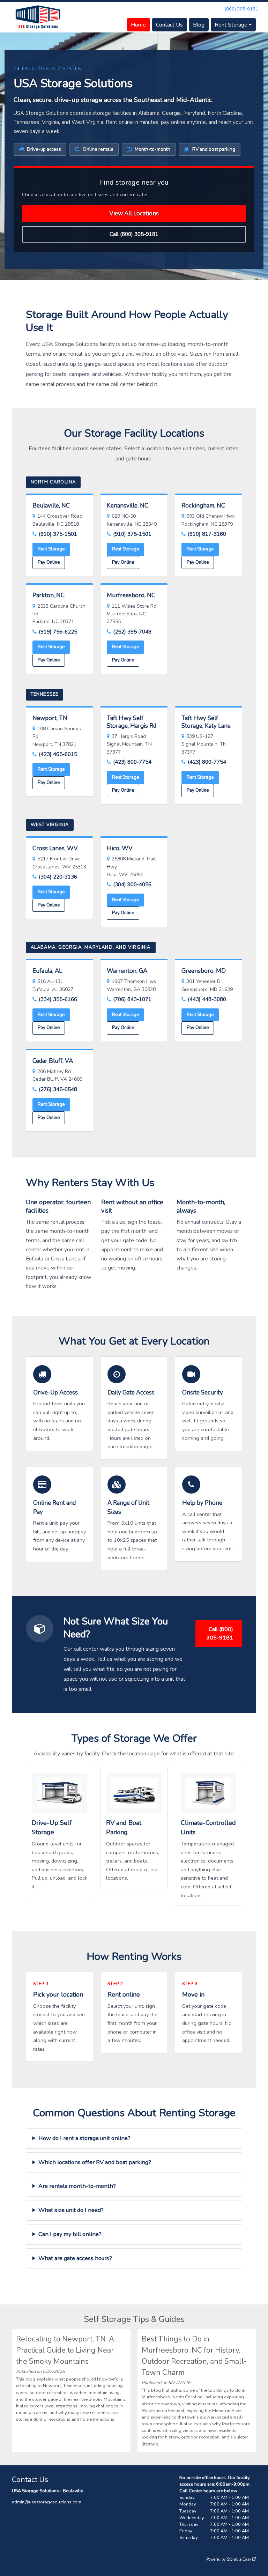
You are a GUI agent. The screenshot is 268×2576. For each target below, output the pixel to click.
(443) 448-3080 (207, 999)
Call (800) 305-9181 (134, 234)
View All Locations (134, 213)
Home (138, 25)
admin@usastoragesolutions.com (47, 2502)
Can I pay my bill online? (70, 2234)
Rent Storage (231, 25)
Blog (199, 25)
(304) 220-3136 (58, 877)
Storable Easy (240, 2559)
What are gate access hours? (75, 2258)
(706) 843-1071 (132, 999)
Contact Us (169, 25)
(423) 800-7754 (132, 762)
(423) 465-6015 (58, 754)
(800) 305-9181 (241, 9)
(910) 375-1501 (58, 534)
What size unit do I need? (71, 2210)
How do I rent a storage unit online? (84, 2138)
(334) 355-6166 (58, 999)
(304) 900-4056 (132, 884)
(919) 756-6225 (58, 632)
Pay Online (49, 562)
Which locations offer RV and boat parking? (95, 2162)
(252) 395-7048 (132, 632)
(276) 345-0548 (58, 1089)
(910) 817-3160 (207, 534)
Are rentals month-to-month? (77, 2186)
